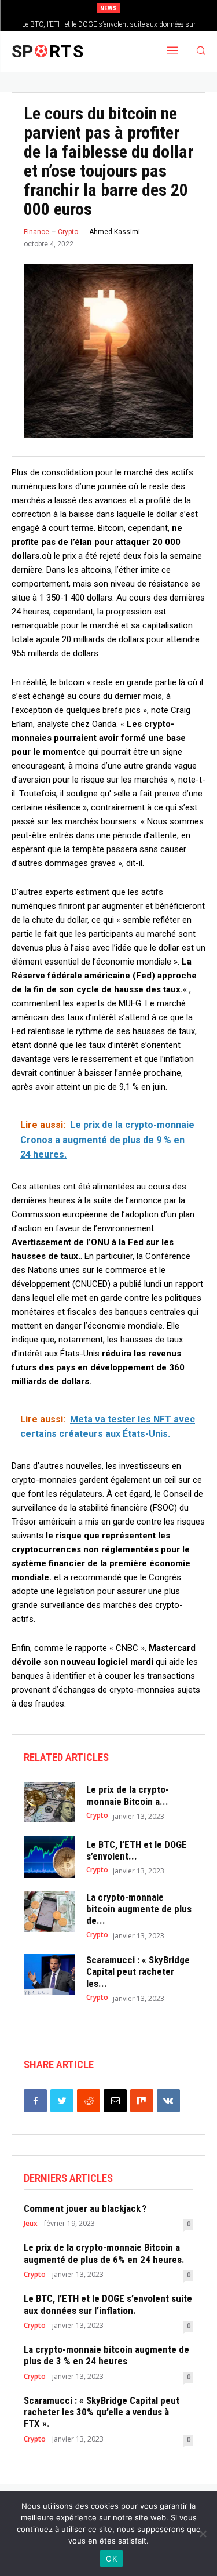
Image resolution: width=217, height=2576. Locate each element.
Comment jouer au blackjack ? (85, 2208)
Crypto (68, 232)
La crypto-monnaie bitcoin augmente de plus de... (139, 1909)
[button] (201, 52)
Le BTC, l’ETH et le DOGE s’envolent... (137, 1850)
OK (111, 2559)
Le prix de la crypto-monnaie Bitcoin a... (128, 1795)
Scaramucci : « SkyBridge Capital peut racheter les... (138, 1972)
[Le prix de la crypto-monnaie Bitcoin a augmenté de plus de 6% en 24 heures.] (49, 1802)
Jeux (31, 2224)
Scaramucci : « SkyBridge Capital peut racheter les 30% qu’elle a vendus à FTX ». (102, 2412)
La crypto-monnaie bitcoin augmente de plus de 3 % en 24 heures (106, 2355)
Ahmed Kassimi (115, 232)
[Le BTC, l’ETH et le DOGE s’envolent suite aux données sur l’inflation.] (49, 1857)
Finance (36, 232)
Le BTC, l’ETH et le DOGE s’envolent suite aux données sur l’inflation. (108, 2304)
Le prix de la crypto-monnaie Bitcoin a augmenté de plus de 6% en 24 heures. (104, 2253)
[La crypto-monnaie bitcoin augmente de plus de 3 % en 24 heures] (49, 1912)
